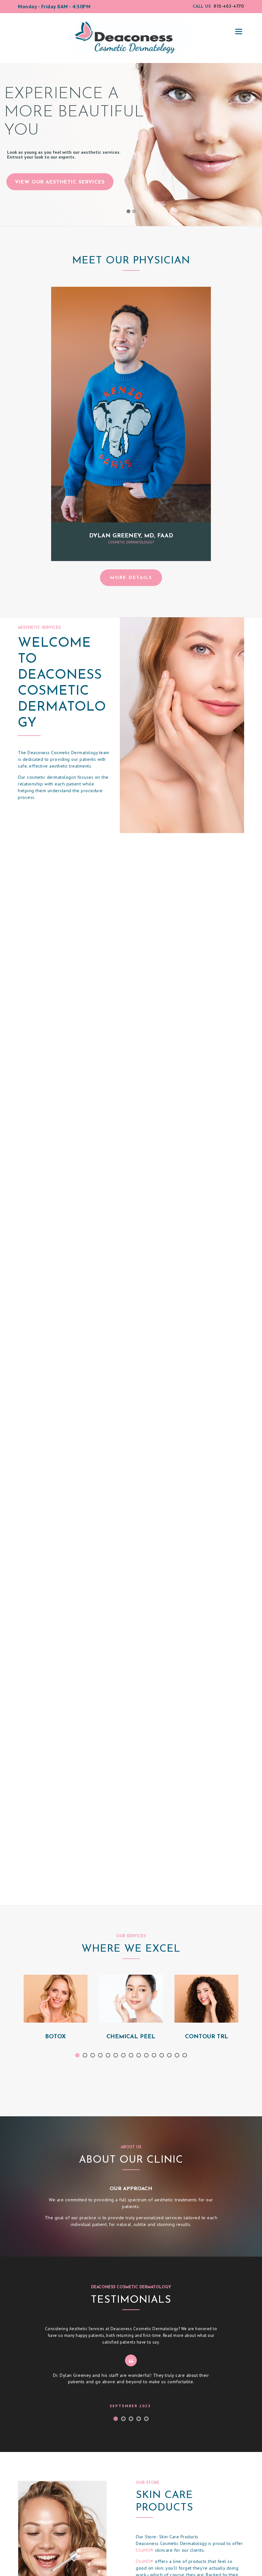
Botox (55, 2037)
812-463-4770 (229, 7)
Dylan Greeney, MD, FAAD (131, 536)
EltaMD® (145, 2550)
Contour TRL (207, 2037)
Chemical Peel (131, 2037)
